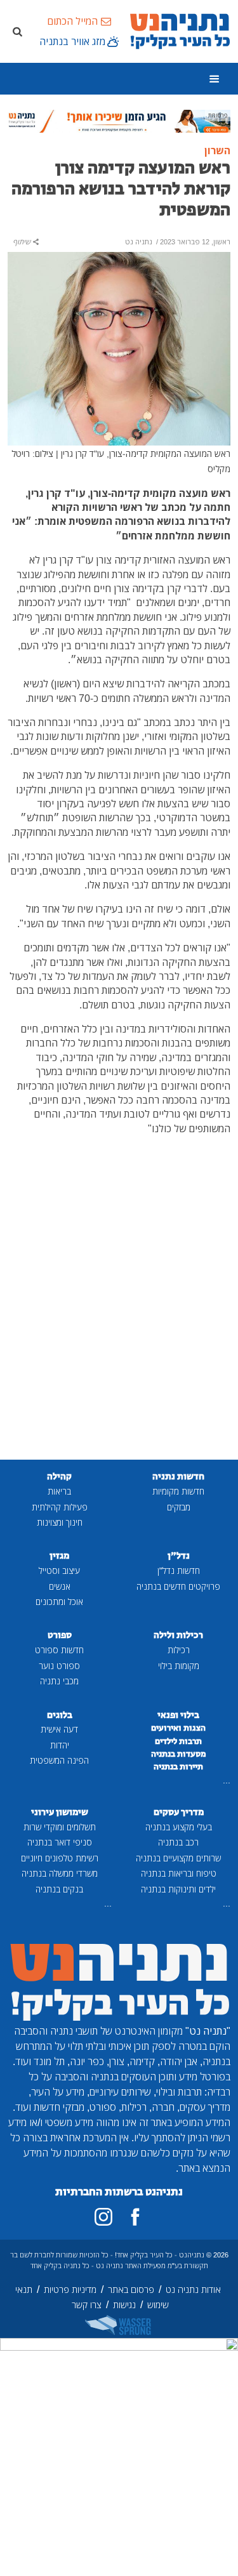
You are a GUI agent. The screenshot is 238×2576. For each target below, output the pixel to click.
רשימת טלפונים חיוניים (60, 1858)
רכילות (179, 1650)
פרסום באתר (131, 2289)
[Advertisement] (119, 1317)
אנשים (60, 1586)
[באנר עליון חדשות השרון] (119, 120)
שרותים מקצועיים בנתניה (178, 1858)
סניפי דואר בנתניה (60, 1842)
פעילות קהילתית (60, 1507)
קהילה (59, 1476)
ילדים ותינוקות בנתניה (178, 1889)
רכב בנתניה (178, 1842)
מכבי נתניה (59, 1681)
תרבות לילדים (178, 1741)
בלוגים (60, 1715)
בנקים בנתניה (59, 1889)
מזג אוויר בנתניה (72, 41)
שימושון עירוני (60, 1812)
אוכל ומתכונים (59, 1602)
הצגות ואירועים (178, 1728)
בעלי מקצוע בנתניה (179, 1827)
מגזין (59, 1556)
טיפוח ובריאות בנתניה (179, 1873)
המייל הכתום (72, 21)
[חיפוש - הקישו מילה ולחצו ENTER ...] (17, 31)
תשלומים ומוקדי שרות (60, 1827)
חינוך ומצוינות (60, 1522)
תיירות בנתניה (178, 1767)
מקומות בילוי (179, 1666)
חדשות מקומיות (178, 1491)
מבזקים (179, 1507)
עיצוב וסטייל (59, 1570)
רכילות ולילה (178, 1635)
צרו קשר (87, 2305)
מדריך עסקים (179, 1812)
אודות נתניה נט (193, 2289)
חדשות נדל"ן (179, 1570)
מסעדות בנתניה (179, 1754)
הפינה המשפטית (59, 1760)
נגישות (124, 2305)
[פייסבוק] (135, 2217)
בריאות (59, 1491)
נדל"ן (179, 1556)
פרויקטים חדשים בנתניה (178, 1586)
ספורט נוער (59, 1666)
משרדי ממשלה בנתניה (60, 1873)
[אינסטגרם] (103, 2217)
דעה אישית (59, 1729)
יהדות (60, 1745)
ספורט (60, 1635)
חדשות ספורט (59, 1650)
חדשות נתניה (178, 1476)
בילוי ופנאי (178, 1715)
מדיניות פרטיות (70, 2289)
